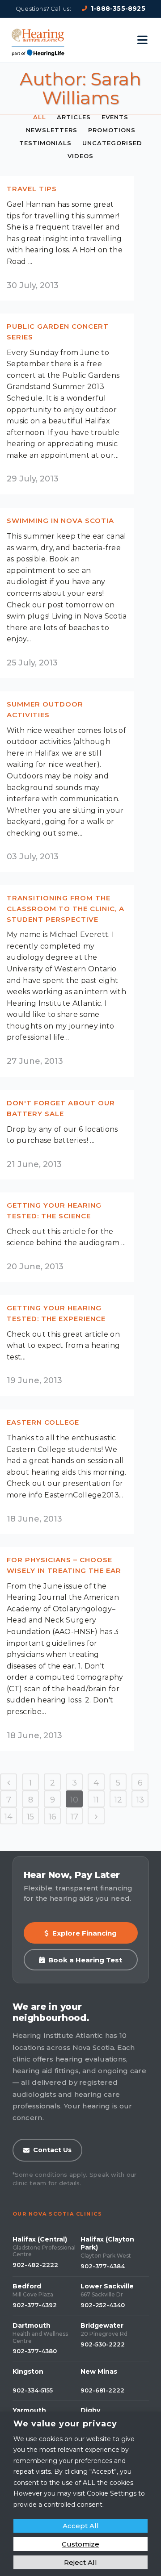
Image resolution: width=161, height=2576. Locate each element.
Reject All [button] (80, 2562)
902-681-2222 (102, 2390)
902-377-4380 (35, 2351)
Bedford (27, 2286)
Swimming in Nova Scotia (60, 521)
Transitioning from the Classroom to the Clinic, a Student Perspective (66, 908)
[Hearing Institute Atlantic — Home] (38, 40)
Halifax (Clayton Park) (107, 2243)
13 (140, 1800)
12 (118, 1800)
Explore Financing (85, 1933)
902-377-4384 (103, 2266)
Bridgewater (102, 2325)
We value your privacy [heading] (65, 2424)
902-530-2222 (103, 2344)
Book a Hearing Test (85, 1960)
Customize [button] (80, 2544)
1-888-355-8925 (118, 8)
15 (30, 1817)
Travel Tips (32, 189)
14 (8, 1817)
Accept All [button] (81, 2526)
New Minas (99, 2371)
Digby (90, 2410)
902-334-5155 (33, 2390)
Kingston (28, 2371)
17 (74, 1817)
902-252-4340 (103, 2305)
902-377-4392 (35, 2305)
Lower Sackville (107, 2286)
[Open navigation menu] (142, 40)
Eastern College (43, 1422)
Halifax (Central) (40, 2239)
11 (96, 1800)
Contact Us (52, 2150)
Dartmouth (32, 2325)
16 (53, 1817)
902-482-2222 (35, 2265)
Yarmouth (29, 2410)
